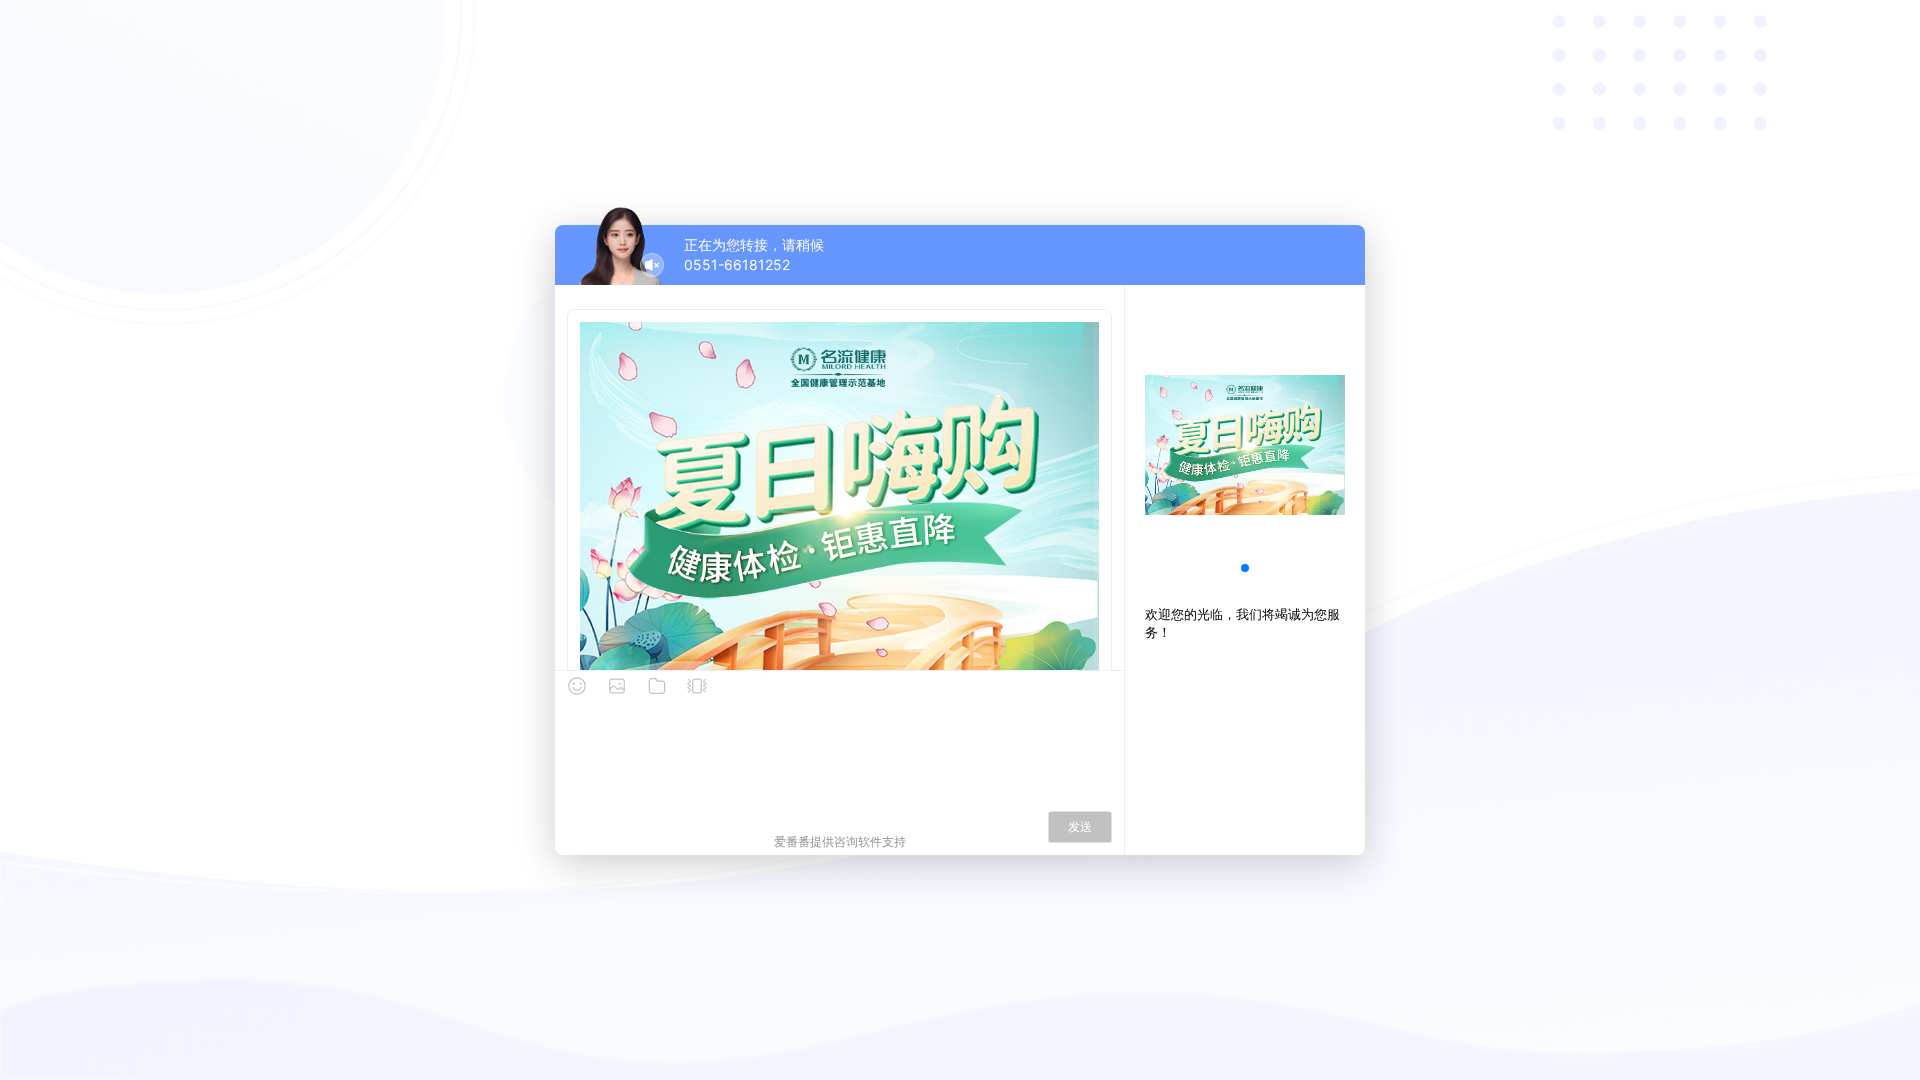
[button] (1245, 568)
